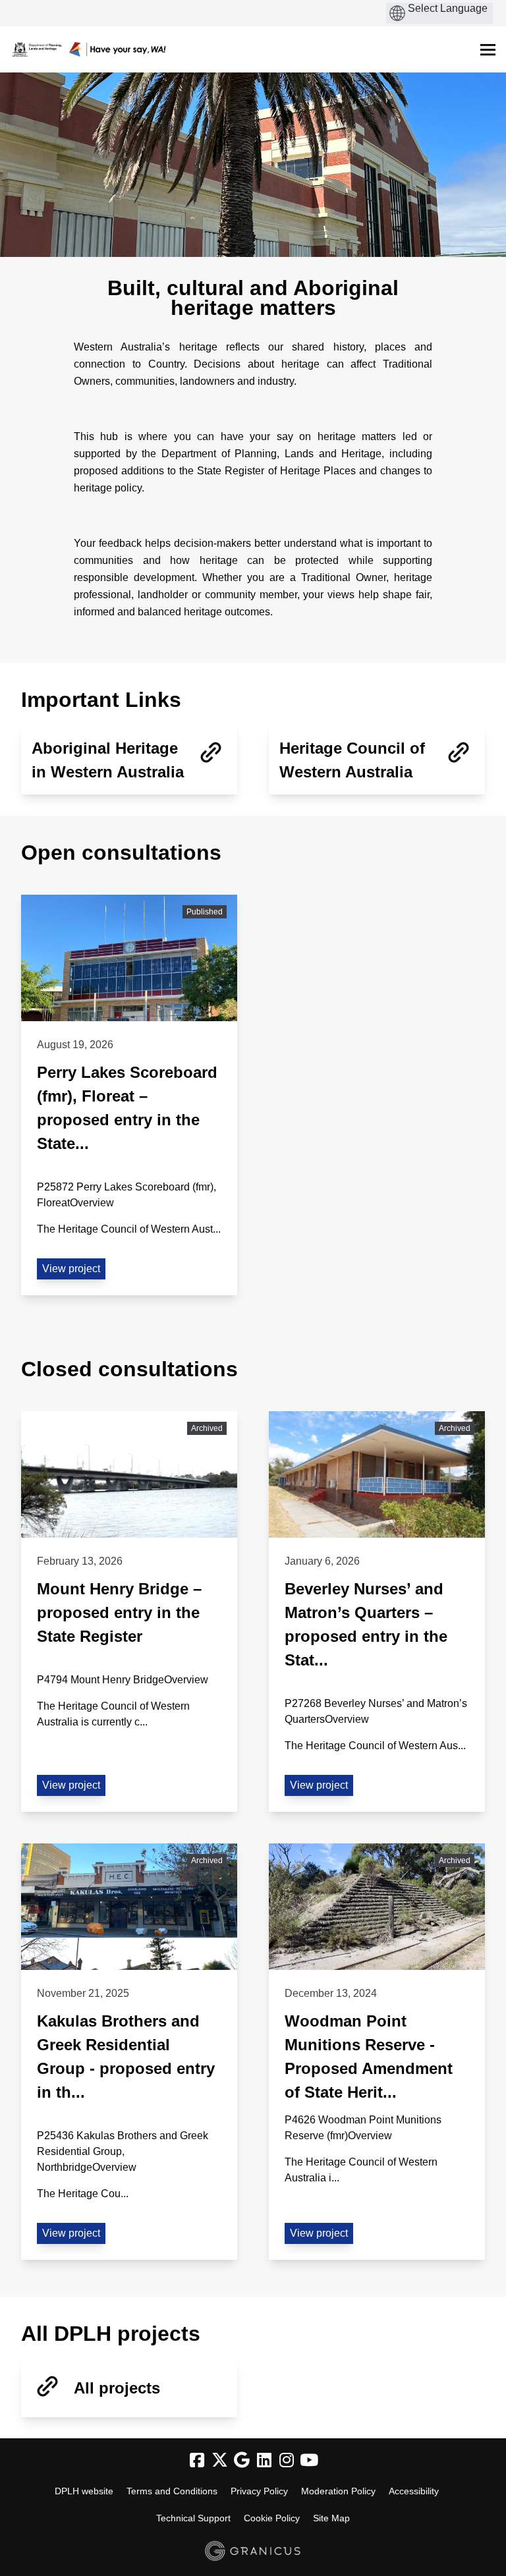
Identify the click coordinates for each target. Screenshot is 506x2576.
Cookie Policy (272, 2518)
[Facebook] (197, 2460)
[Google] (242, 2460)
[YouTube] (309, 2460)
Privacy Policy (259, 2491)
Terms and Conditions (172, 2491)
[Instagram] (287, 2460)
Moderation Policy (338, 2491)
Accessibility (414, 2491)
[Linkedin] (264, 2460)
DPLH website (84, 2491)
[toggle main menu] (488, 50)
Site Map (331, 2518)
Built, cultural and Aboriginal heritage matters (253, 298)
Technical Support (193, 2518)
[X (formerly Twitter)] (219, 2460)
